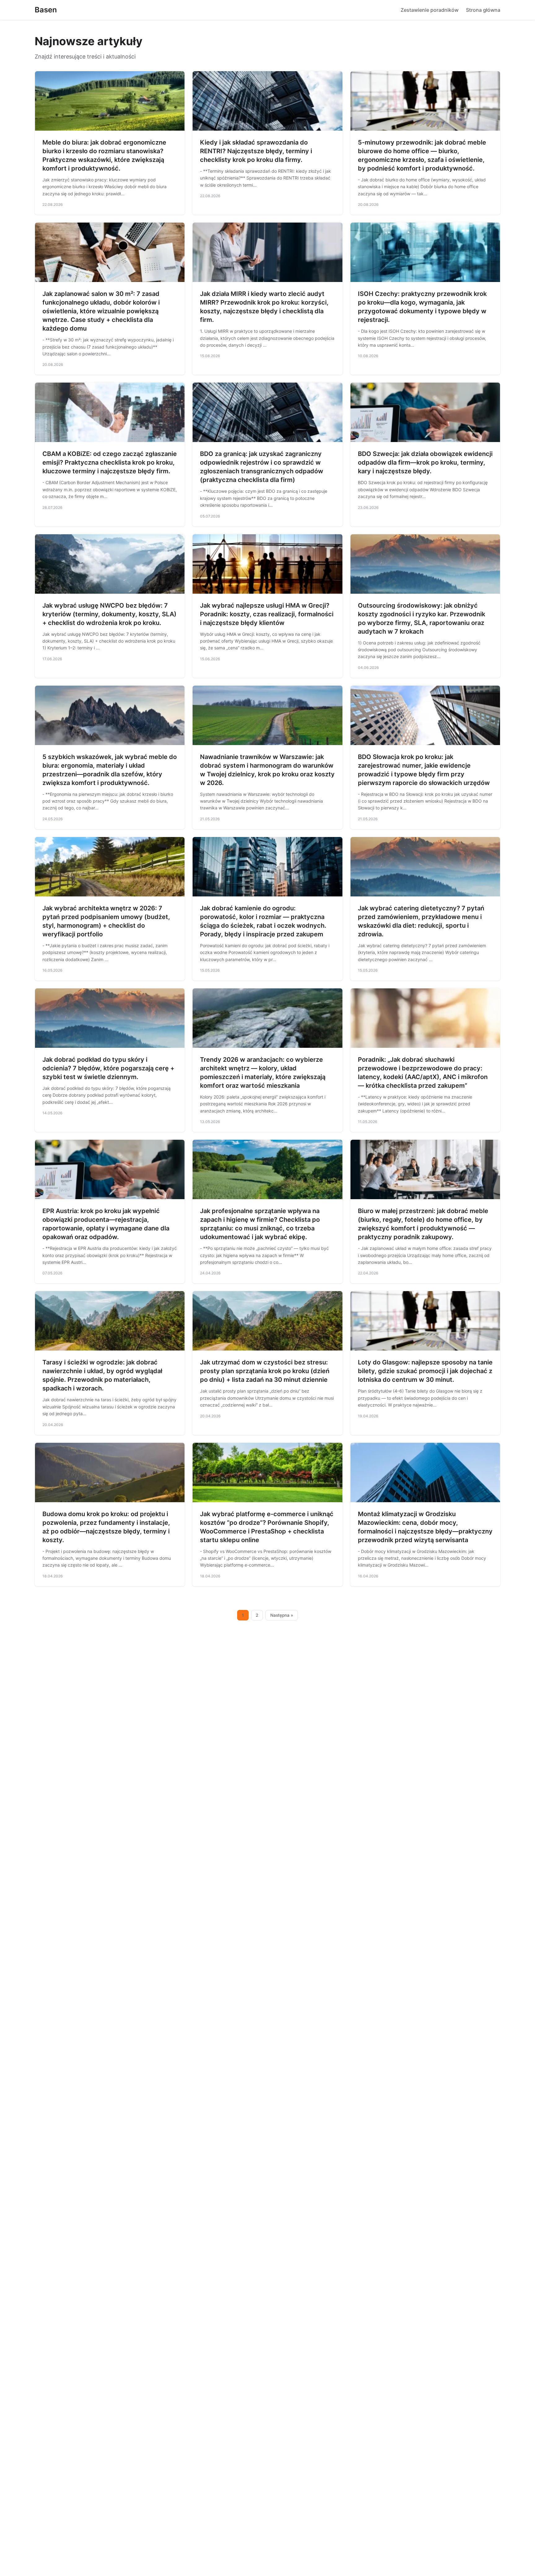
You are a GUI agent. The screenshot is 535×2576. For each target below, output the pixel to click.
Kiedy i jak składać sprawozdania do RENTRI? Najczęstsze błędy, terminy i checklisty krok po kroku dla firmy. (256, 151)
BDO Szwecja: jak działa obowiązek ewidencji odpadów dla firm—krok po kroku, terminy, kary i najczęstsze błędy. (425, 462)
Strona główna (483, 10)
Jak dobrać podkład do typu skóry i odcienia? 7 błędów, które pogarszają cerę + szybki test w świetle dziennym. (108, 1068)
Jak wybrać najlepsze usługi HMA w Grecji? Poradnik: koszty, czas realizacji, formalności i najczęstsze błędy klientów (267, 614)
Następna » (282, 1615)
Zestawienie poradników (430, 10)
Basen (46, 10)
